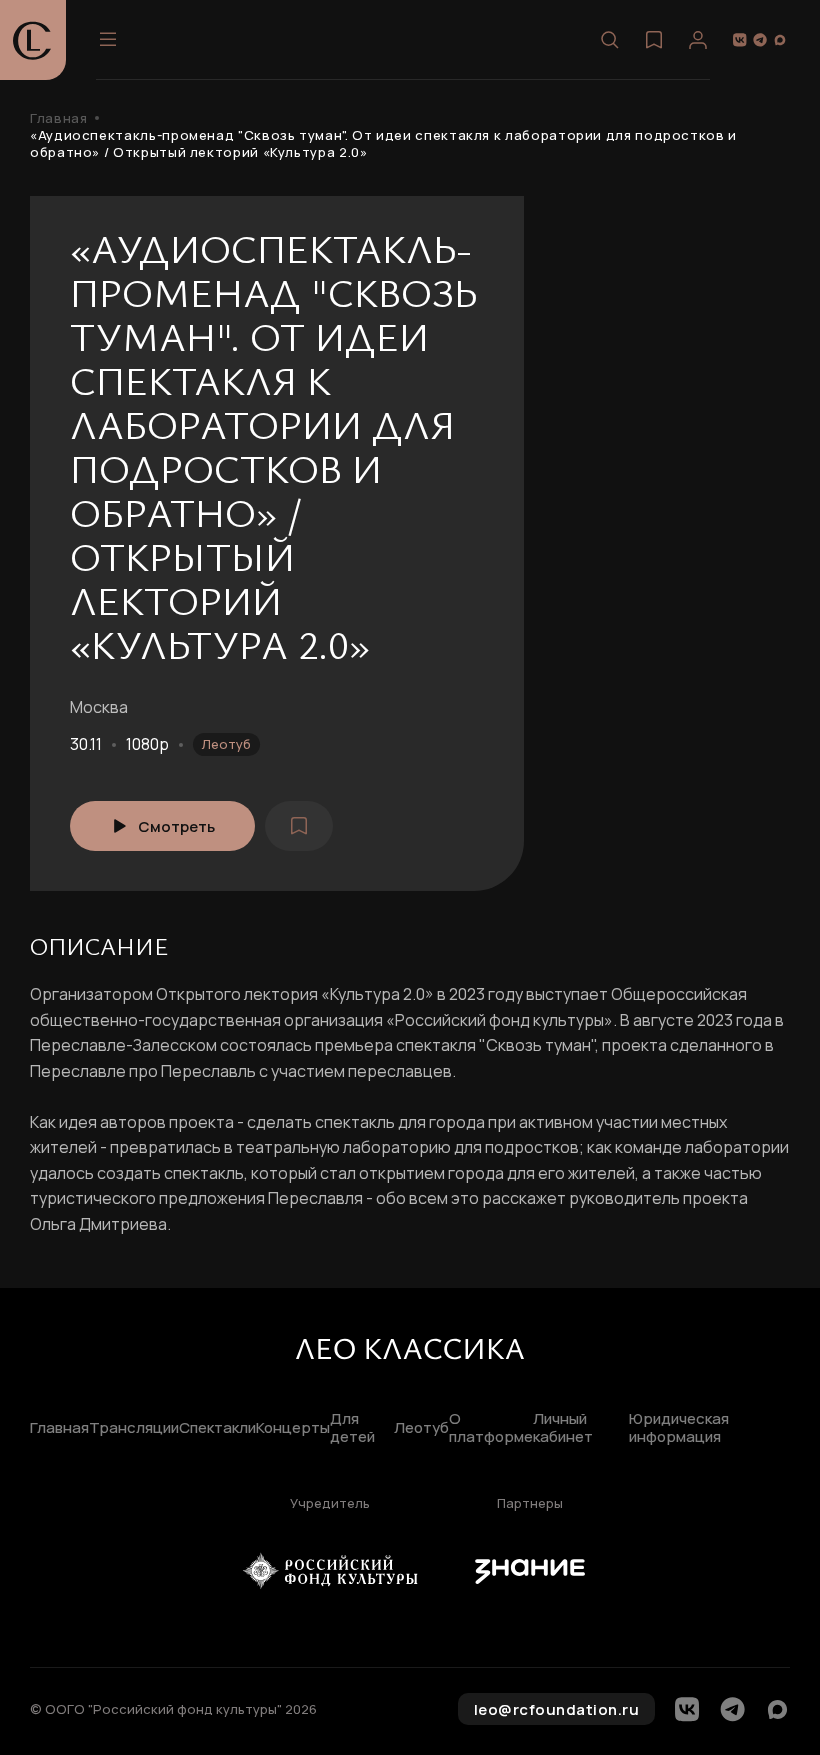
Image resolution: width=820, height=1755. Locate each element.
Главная (58, 118)
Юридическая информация (679, 1429)
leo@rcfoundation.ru (557, 1709)
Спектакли (217, 1428)
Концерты (293, 1428)
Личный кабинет (563, 1429)
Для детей (352, 1429)
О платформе (491, 1429)
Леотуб (226, 744)
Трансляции (134, 1428)
